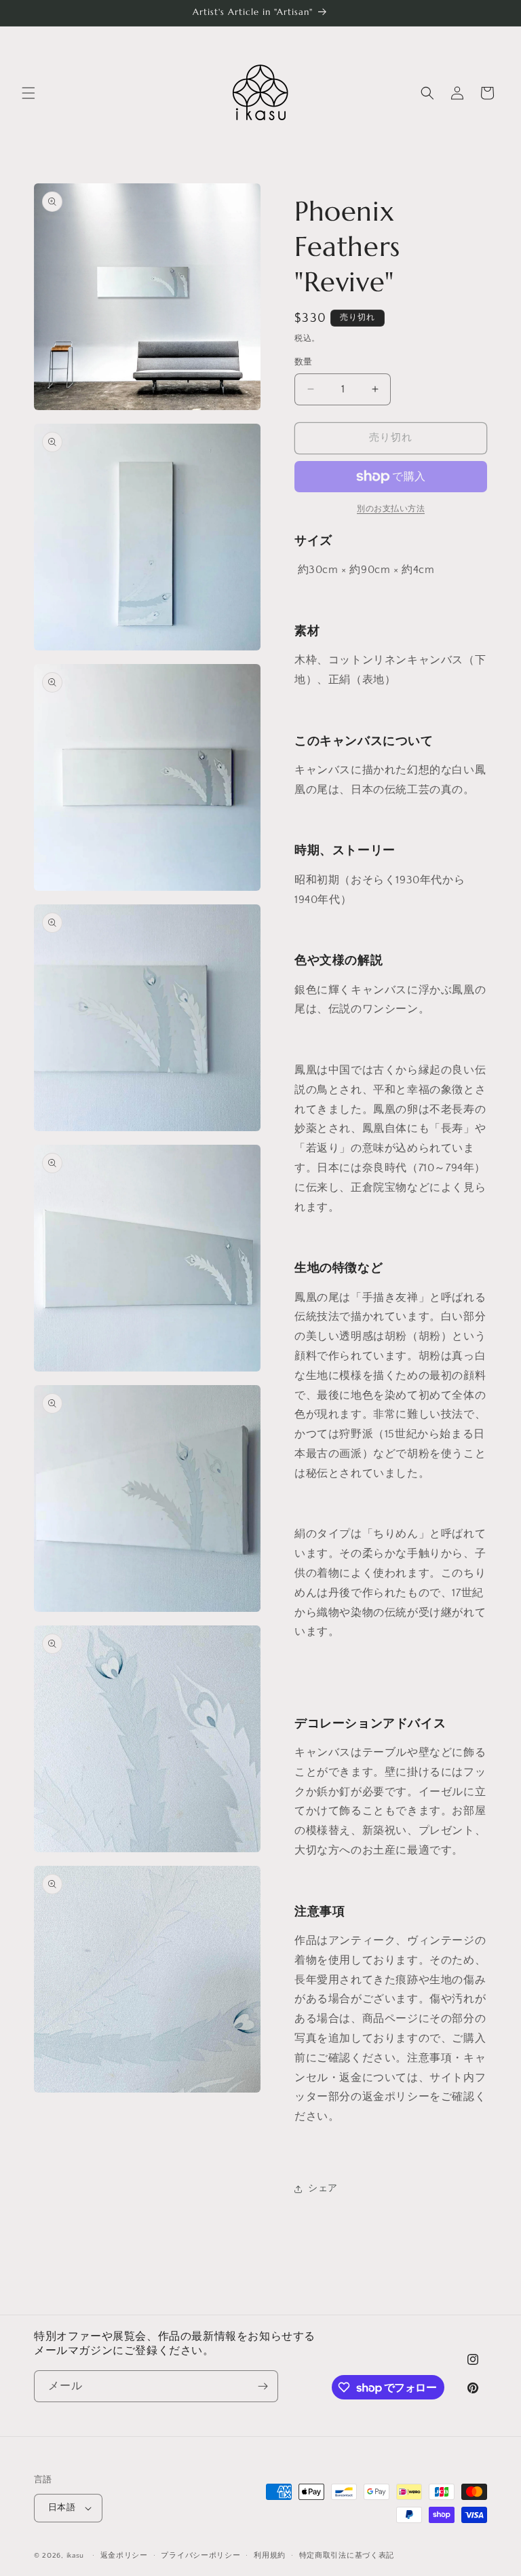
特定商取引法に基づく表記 (347, 2556)
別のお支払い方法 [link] (391, 509)
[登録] (263, 2386)
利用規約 (270, 2556)
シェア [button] (323, 2188)
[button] (28, 93)
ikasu (76, 2556)
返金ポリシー (124, 2556)
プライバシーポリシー (200, 2556)
